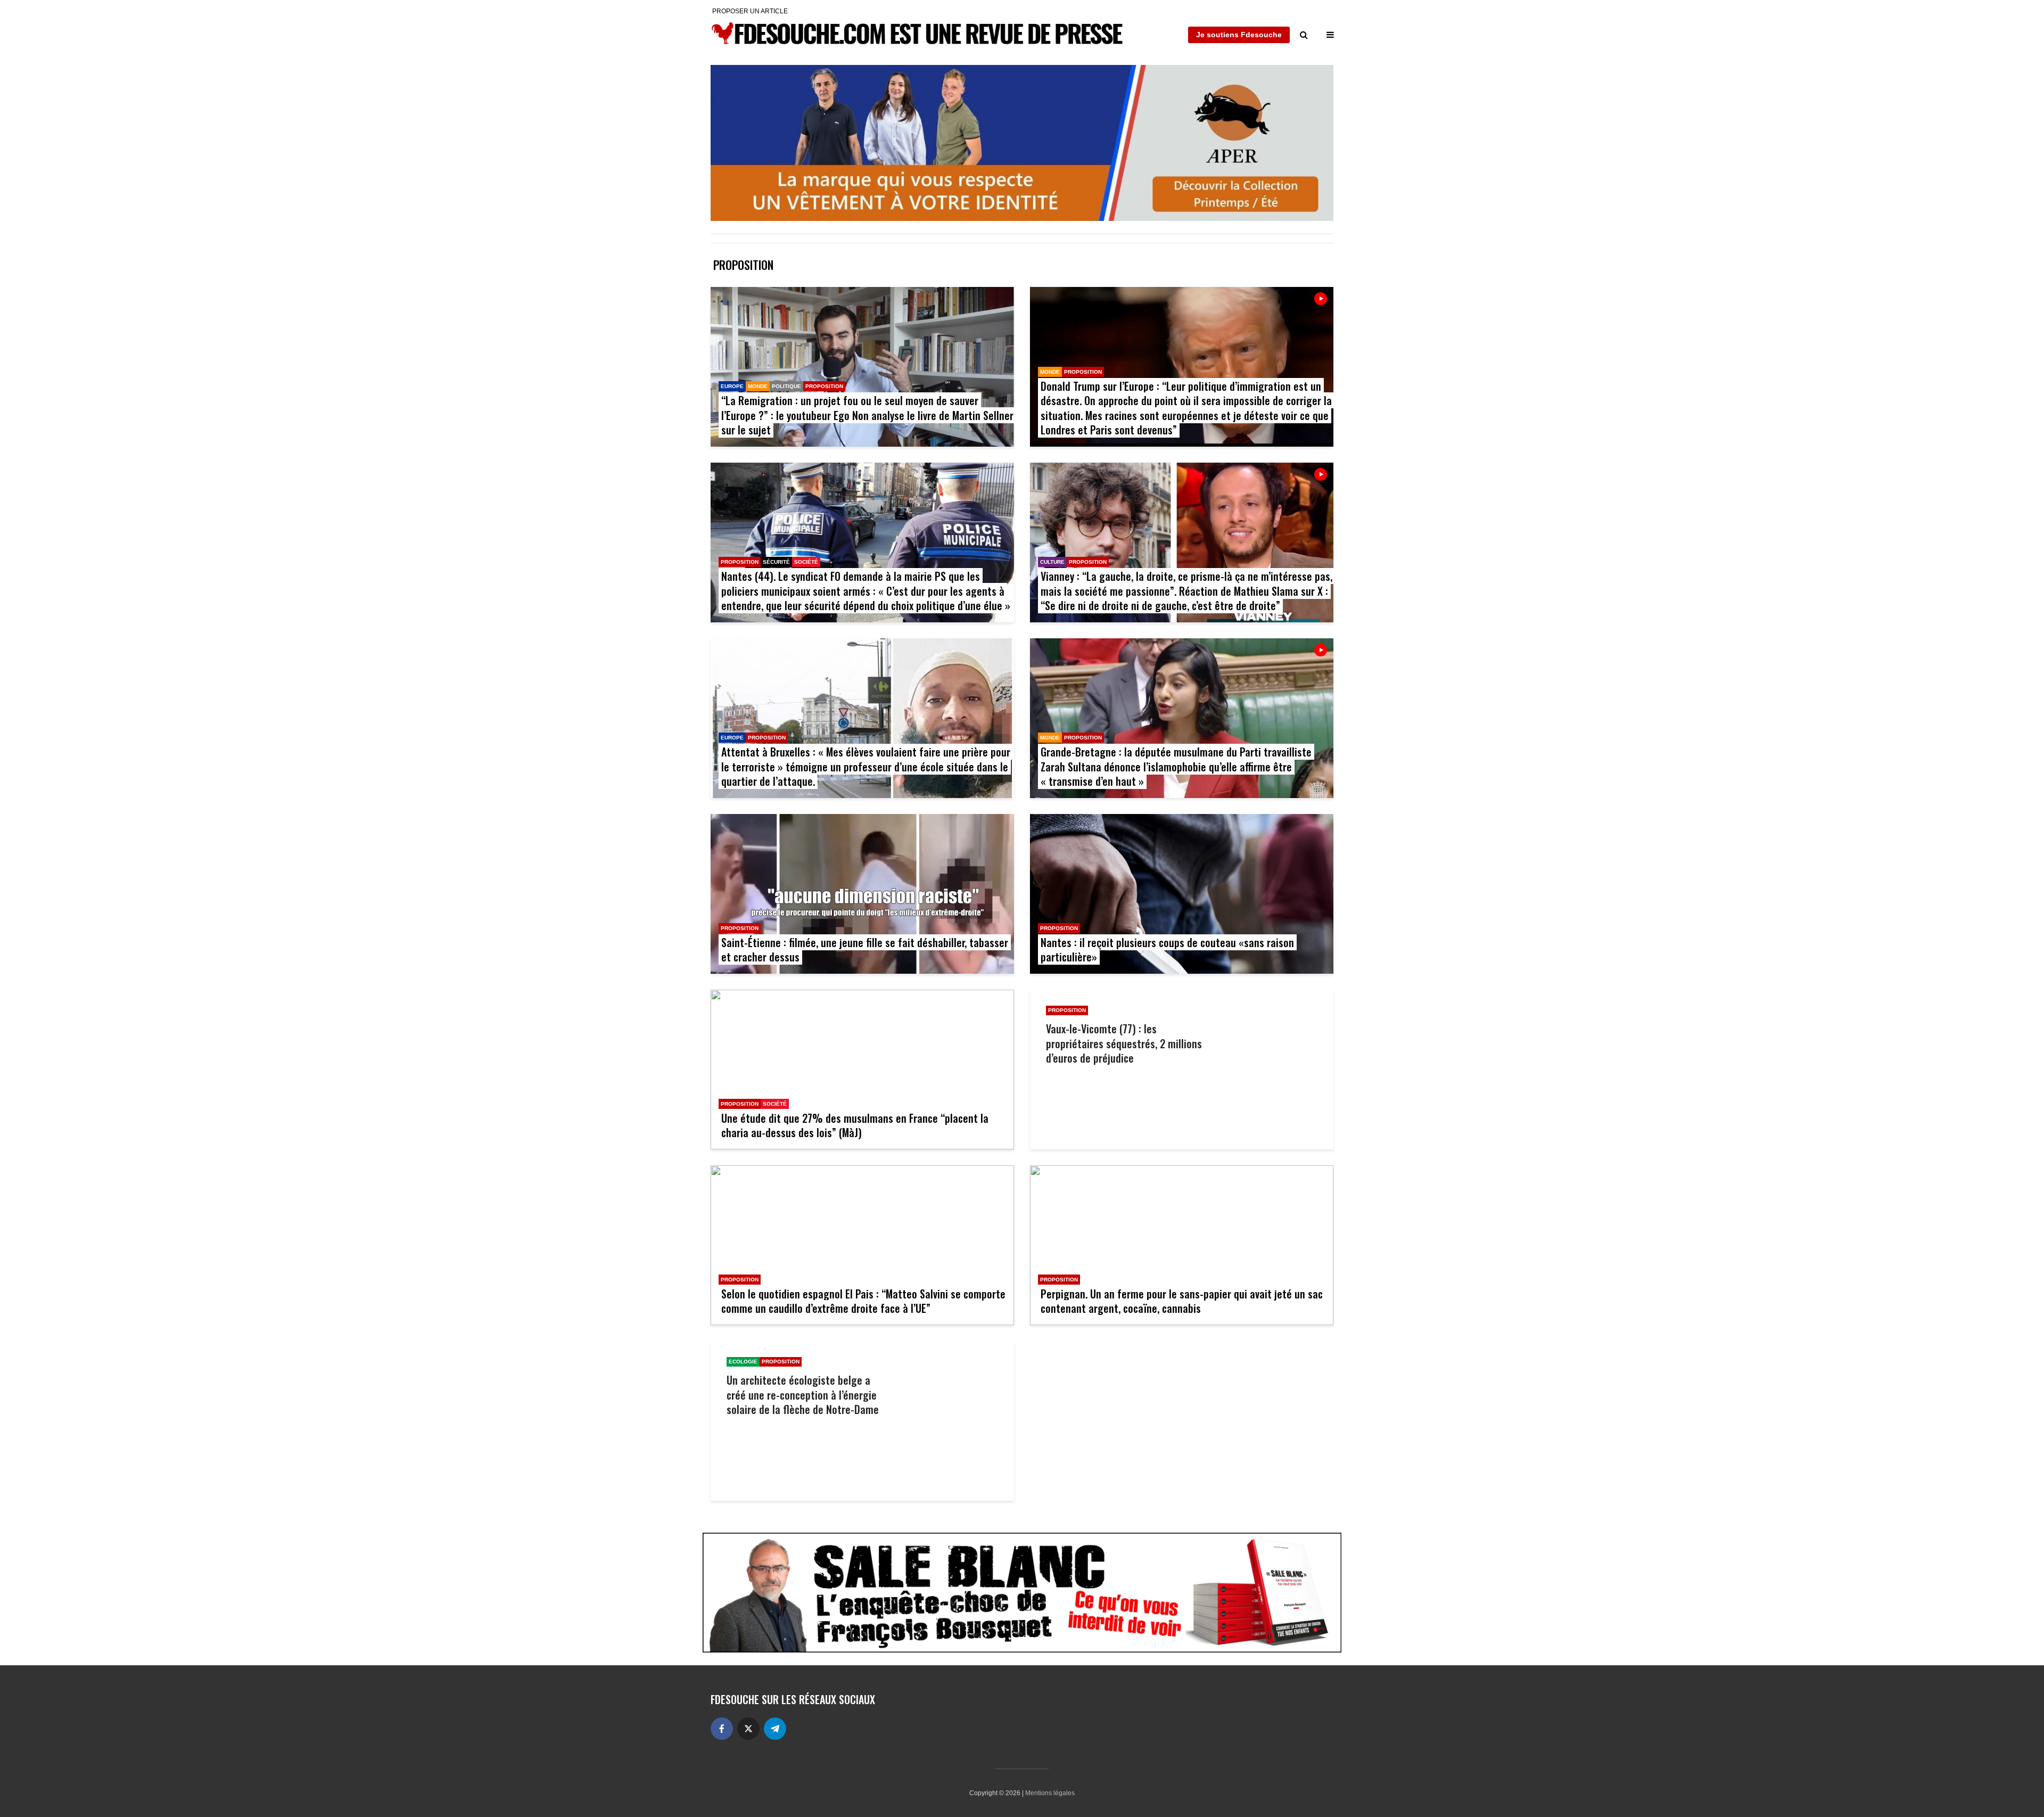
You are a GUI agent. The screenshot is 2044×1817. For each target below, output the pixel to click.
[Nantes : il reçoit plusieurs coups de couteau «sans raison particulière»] (1182, 894)
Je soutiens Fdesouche (1239, 35)
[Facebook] (722, 1729)
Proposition (1067, 1010)
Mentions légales (1050, 1793)
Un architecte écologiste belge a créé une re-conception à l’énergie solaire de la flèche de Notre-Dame (803, 1395)
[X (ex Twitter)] (748, 1729)
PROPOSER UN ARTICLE (750, 11)
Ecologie (743, 1362)
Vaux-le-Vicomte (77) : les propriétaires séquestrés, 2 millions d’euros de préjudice (1124, 1043)
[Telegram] (775, 1729)
